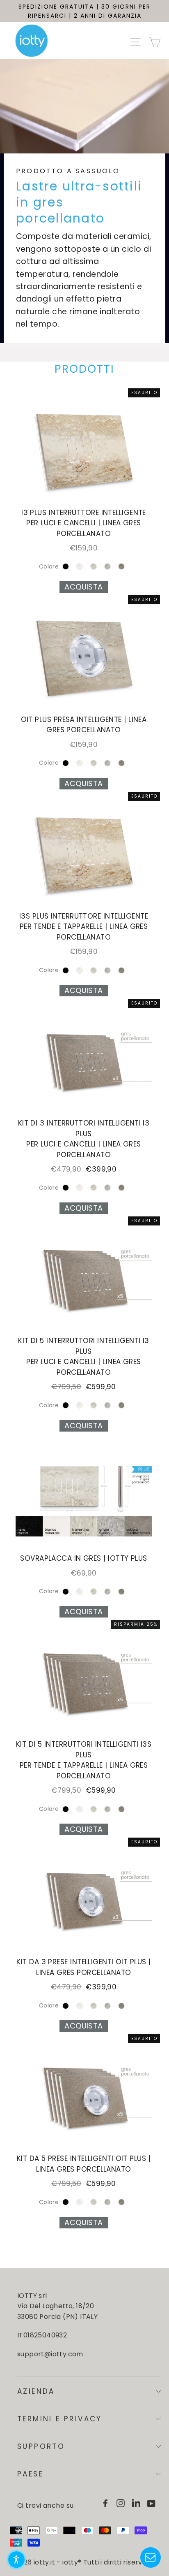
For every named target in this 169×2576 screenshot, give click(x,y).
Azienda (36, 2391)
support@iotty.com (50, 2354)
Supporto (41, 2446)
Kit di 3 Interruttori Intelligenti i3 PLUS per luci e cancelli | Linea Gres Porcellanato (84, 1139)
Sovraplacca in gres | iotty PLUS (83, 1558)
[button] (16, 2560)
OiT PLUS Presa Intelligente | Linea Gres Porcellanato (84, 725)
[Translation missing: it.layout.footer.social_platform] (105, 2503)
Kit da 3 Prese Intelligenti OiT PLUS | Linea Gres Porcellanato (83, 1967)
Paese (30, 2474)
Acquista (84, 587)
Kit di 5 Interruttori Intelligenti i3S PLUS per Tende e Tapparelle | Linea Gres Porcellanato (84, 1760)
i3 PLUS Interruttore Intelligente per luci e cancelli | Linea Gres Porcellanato (84, 523)
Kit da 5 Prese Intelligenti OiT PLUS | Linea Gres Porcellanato (84, 2164)
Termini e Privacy (60, 2419)
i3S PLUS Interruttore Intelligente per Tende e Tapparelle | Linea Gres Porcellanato (84, 927)
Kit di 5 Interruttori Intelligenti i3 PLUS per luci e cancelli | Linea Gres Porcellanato (84, 1356)
